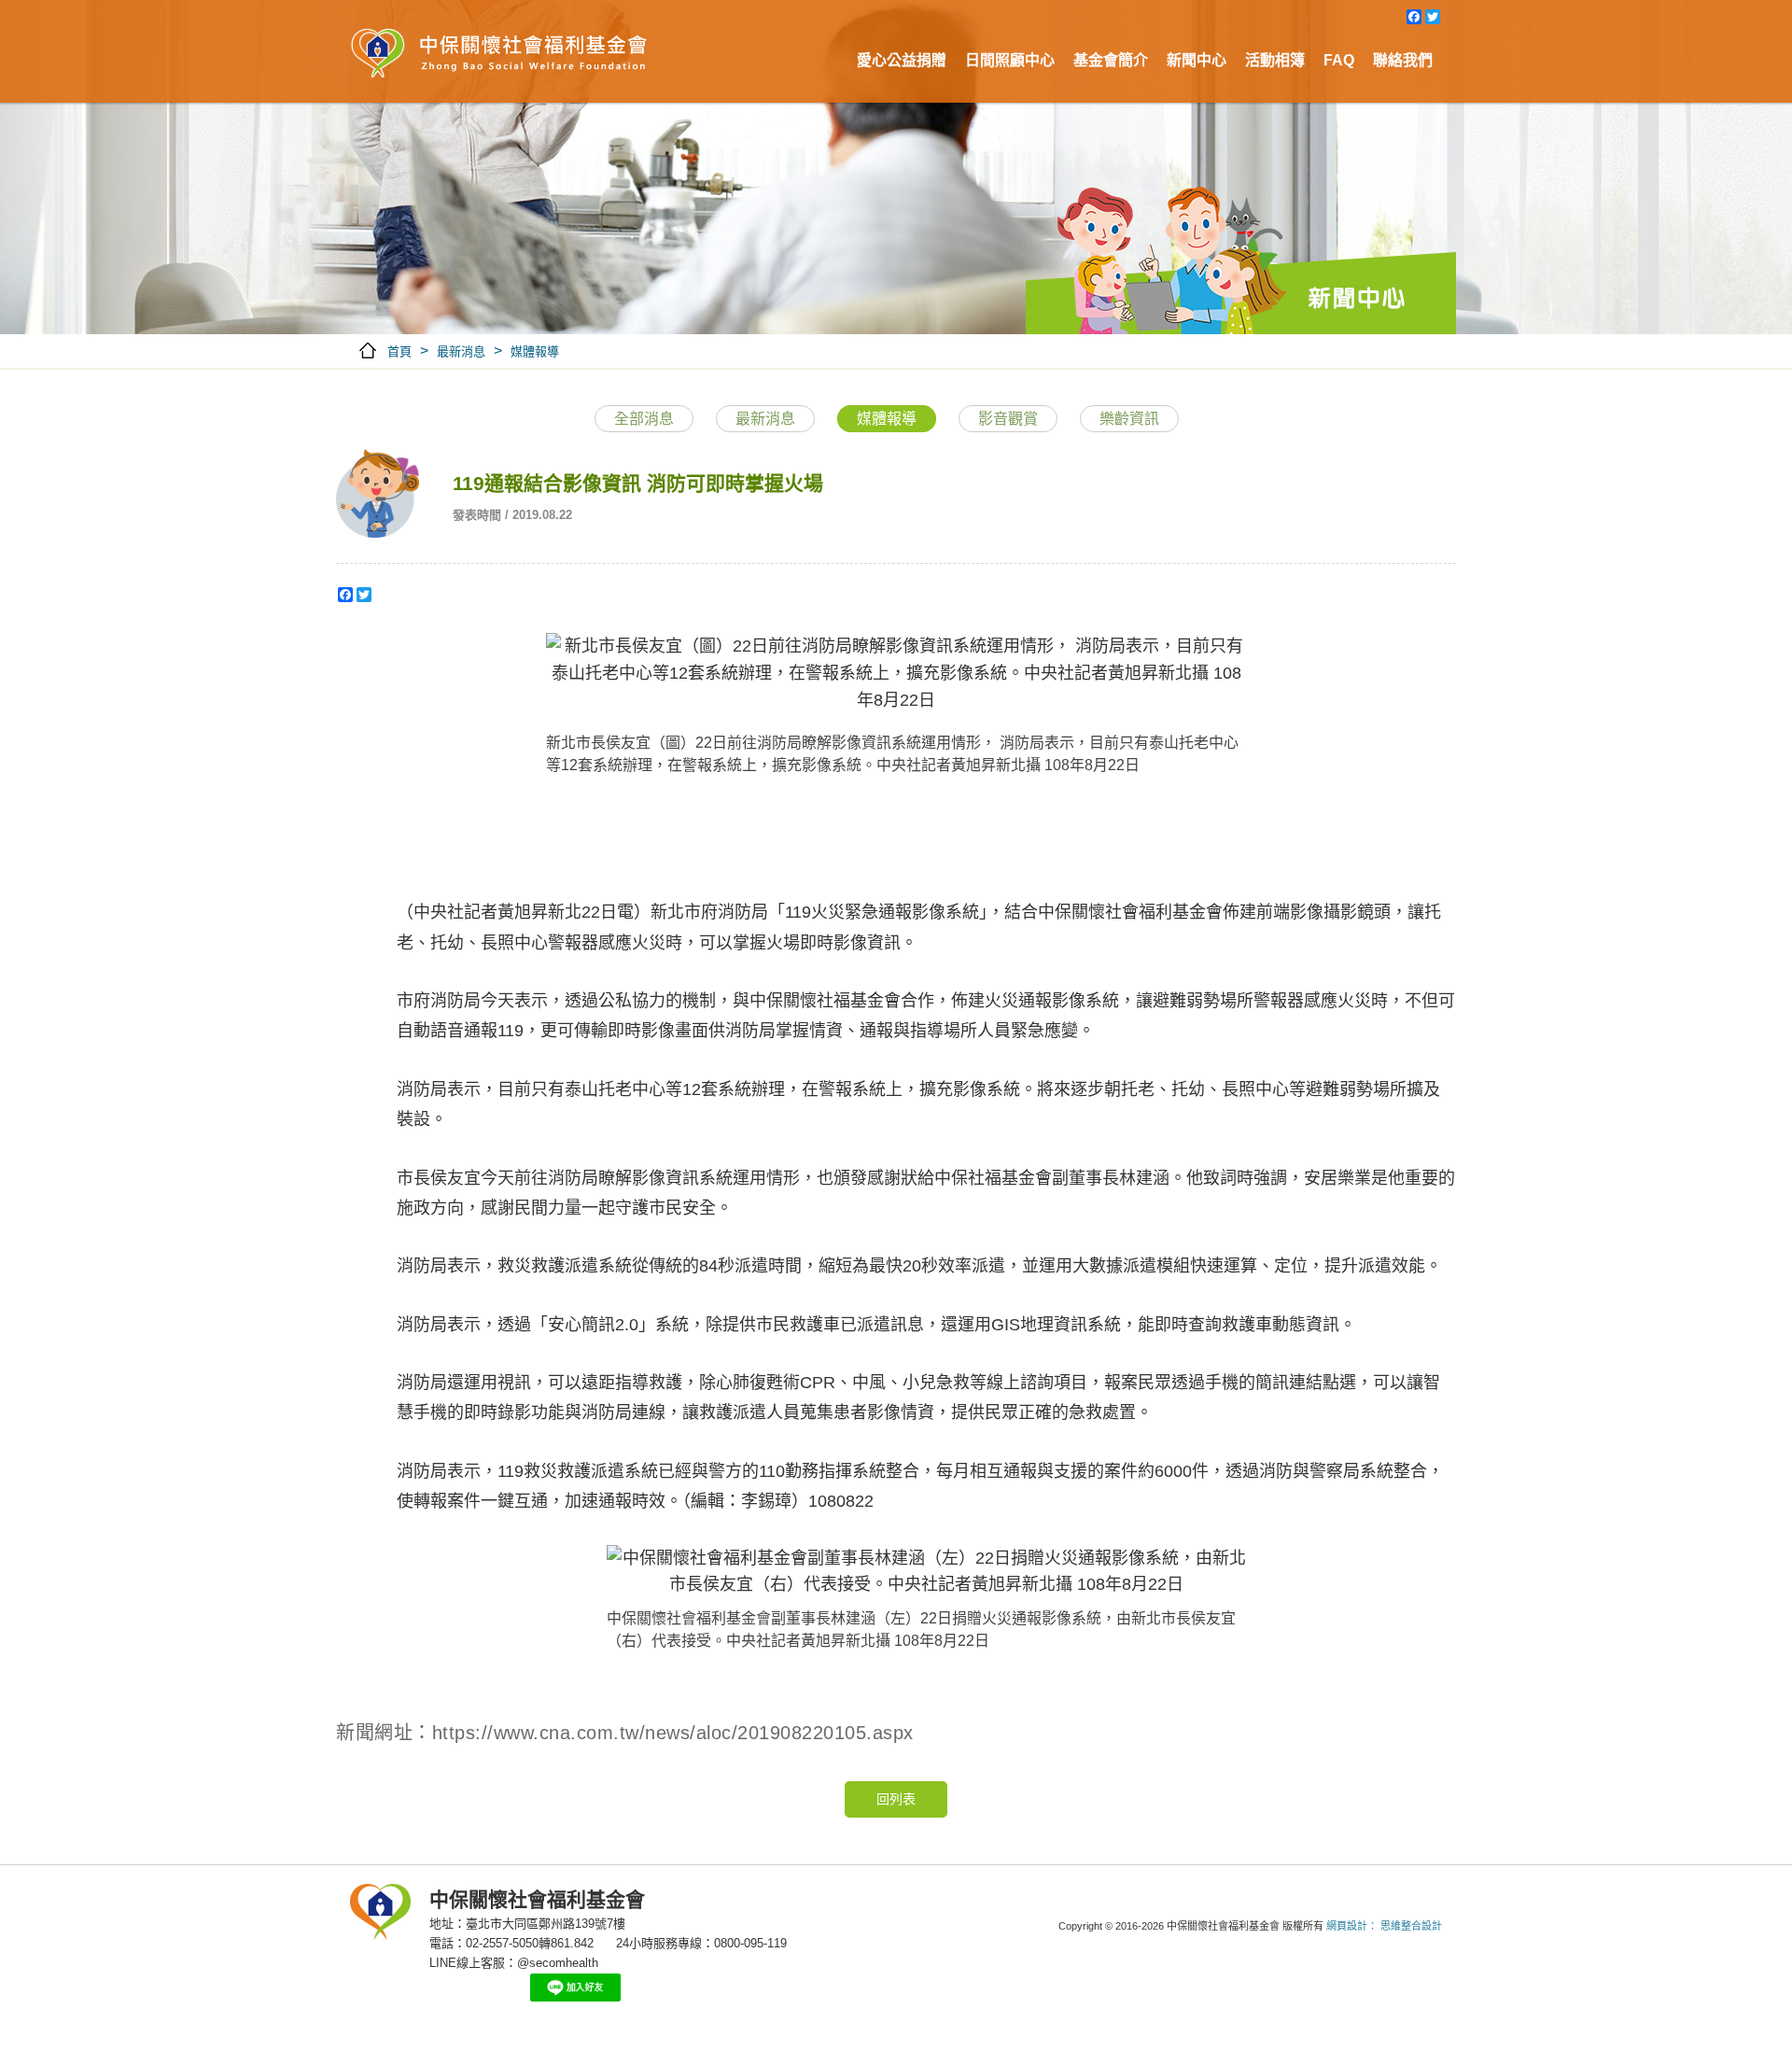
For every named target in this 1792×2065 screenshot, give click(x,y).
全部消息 (644, 419)
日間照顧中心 (1010, 60)
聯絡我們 (1403, 60)
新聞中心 (1197, 60)
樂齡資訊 (1129, 419)
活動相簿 (1275, 60)
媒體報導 (535, 351)
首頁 (399, 351)
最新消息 (461, 351)
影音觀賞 (1008, 419)
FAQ (1339, 60)
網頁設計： (1352, 1926)
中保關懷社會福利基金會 (499, 56)
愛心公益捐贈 (902, 60)
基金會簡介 (1111, 60)
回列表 (896, 1799)
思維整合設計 (1411, 1926)
